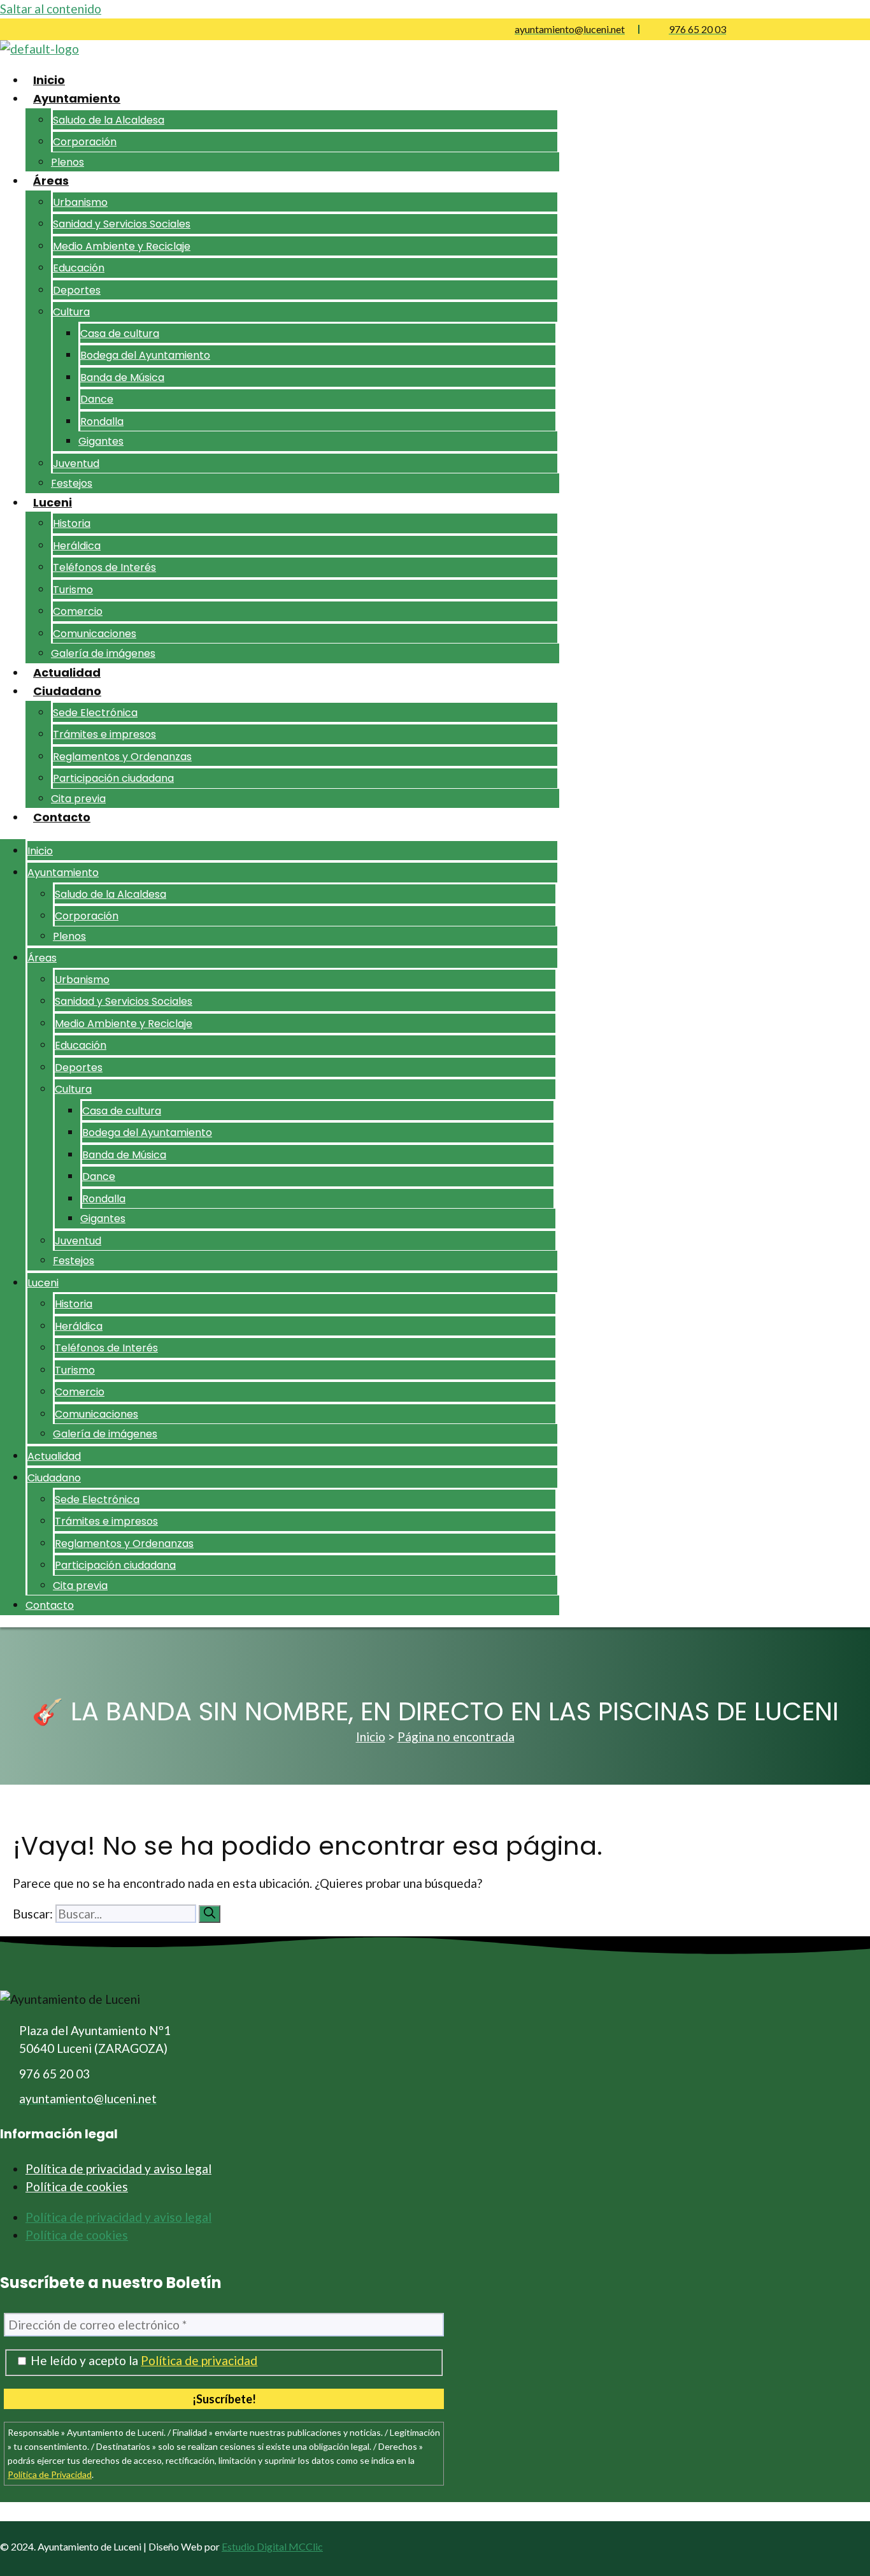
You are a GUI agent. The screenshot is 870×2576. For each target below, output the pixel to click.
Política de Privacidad (50, 2474)
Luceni (53, 502)
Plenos (68, 162)
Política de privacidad (199, 2360)
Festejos (72, 483)
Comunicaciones (95, 634)
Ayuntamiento (77, 98)
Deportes (77, 290)
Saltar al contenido (51, 9)
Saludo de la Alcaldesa (109, 120)
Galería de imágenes (103, 653)
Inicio (49, 80)
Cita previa (78, 799)
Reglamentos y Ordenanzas (122, 757)
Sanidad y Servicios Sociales (122, 224)
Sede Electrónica (95, 713)
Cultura (71, 312)
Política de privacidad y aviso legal (118, 2169)
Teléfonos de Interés (104, 567)
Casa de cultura (120, 334)
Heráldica (77, 546)
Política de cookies (77, 2186)
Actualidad (67, 673)
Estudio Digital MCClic (272, 2546)
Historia (72, 523)
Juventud (76, 464)
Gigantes (101, 441)
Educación (79, 268)
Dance (97, 399)
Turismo (73, 590)
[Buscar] (210, 1914)
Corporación (85, 142)
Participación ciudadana (113, 778)
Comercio (78, 611)
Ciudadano (67, 691)
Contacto (62, 817)
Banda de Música (122, 378)
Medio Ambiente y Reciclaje (122, 246)
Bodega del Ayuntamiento (145, 355)
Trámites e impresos (104, 734)
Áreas (51, 181)
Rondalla (102, 421)
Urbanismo (80, 202)
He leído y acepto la (143, 2361)
